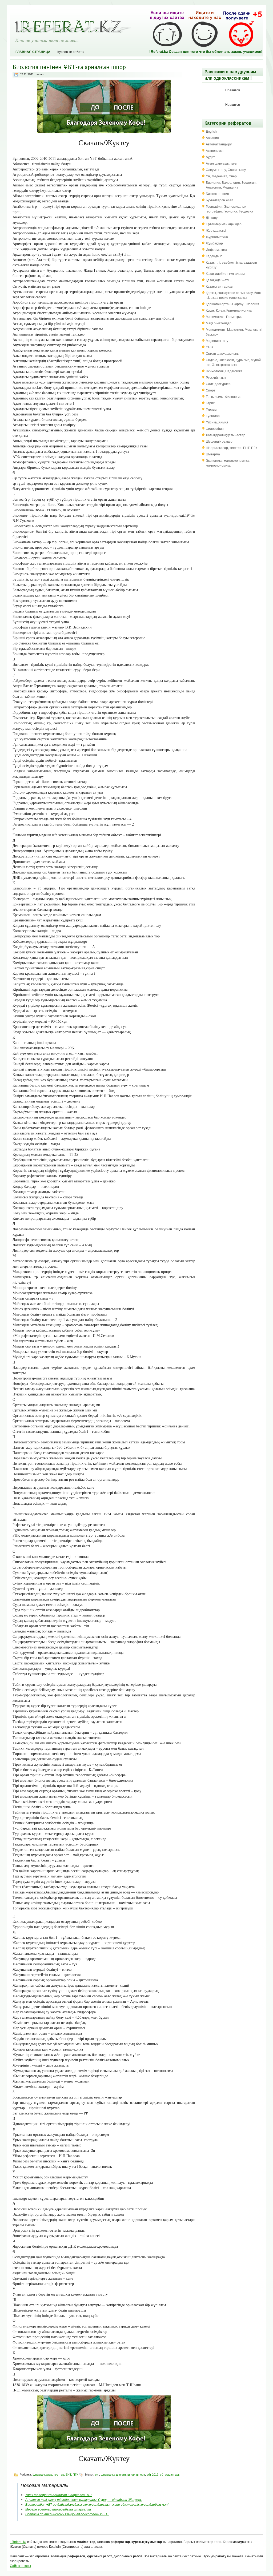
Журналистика (217, 237)
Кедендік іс (214, 256)
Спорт (211, 390)
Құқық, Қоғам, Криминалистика (229, 310)
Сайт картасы (20, 2565)
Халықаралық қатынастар (226, 435)
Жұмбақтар (214, 243)
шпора (141, 2475)
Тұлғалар (213, 416)
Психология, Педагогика (224, 371)
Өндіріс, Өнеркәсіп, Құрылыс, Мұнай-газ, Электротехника (234, 362)
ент (97, 2475)
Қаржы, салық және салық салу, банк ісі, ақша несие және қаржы (234, 295)
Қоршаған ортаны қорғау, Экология (232, 304)
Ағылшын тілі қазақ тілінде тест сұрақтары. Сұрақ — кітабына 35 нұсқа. (84, 2499)
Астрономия (215, 150)
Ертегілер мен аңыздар (224, 224)
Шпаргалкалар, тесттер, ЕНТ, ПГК (55, 2475)
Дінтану (212, 217)
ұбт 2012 (152, 2475)
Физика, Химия (217, 422)
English (211, 131)
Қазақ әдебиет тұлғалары (225, 273)
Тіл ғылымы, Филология (224, 396)
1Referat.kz (18, 2542)
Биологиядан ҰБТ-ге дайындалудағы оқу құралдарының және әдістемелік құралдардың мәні (97, 2504)
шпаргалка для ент (113, 2475)
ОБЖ (210, 347)
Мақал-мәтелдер (219, 323)
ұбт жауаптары (170, 2475)
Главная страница (33, 52)
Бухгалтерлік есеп (220, 200)
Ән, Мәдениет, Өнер (221, 176)
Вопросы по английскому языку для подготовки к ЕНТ (67, 2514)
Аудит (210, 157)
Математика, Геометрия (224, 317)
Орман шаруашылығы (223, 353)
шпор (131, 2475)
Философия (215, 428)
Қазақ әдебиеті (217, 280)
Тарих (210, 403)
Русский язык (216, 377)
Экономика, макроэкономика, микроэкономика (228, 463)
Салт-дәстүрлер (218, 384)
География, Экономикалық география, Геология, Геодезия (230, 209)
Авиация (212, 138)
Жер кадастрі (216, 230)
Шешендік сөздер (219, 441)
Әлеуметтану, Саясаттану (226, 170)
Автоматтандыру (219, 144)
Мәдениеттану (217, 340)
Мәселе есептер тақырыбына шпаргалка (58, 2509)
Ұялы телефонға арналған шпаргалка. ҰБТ (59, 2495)
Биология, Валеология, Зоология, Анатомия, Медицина (231, 185)
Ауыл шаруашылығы (222, 163)
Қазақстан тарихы (220, 286)
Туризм (211, 409)
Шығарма (213, 454)
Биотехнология (217, 193)
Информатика (216, 249)
